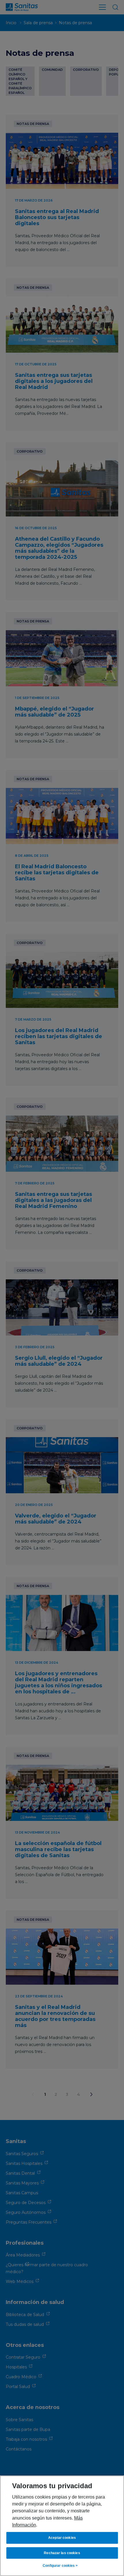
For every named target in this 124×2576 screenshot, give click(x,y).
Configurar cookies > (60, 2566)
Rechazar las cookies (62, 2553)
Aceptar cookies (62, 2538)
